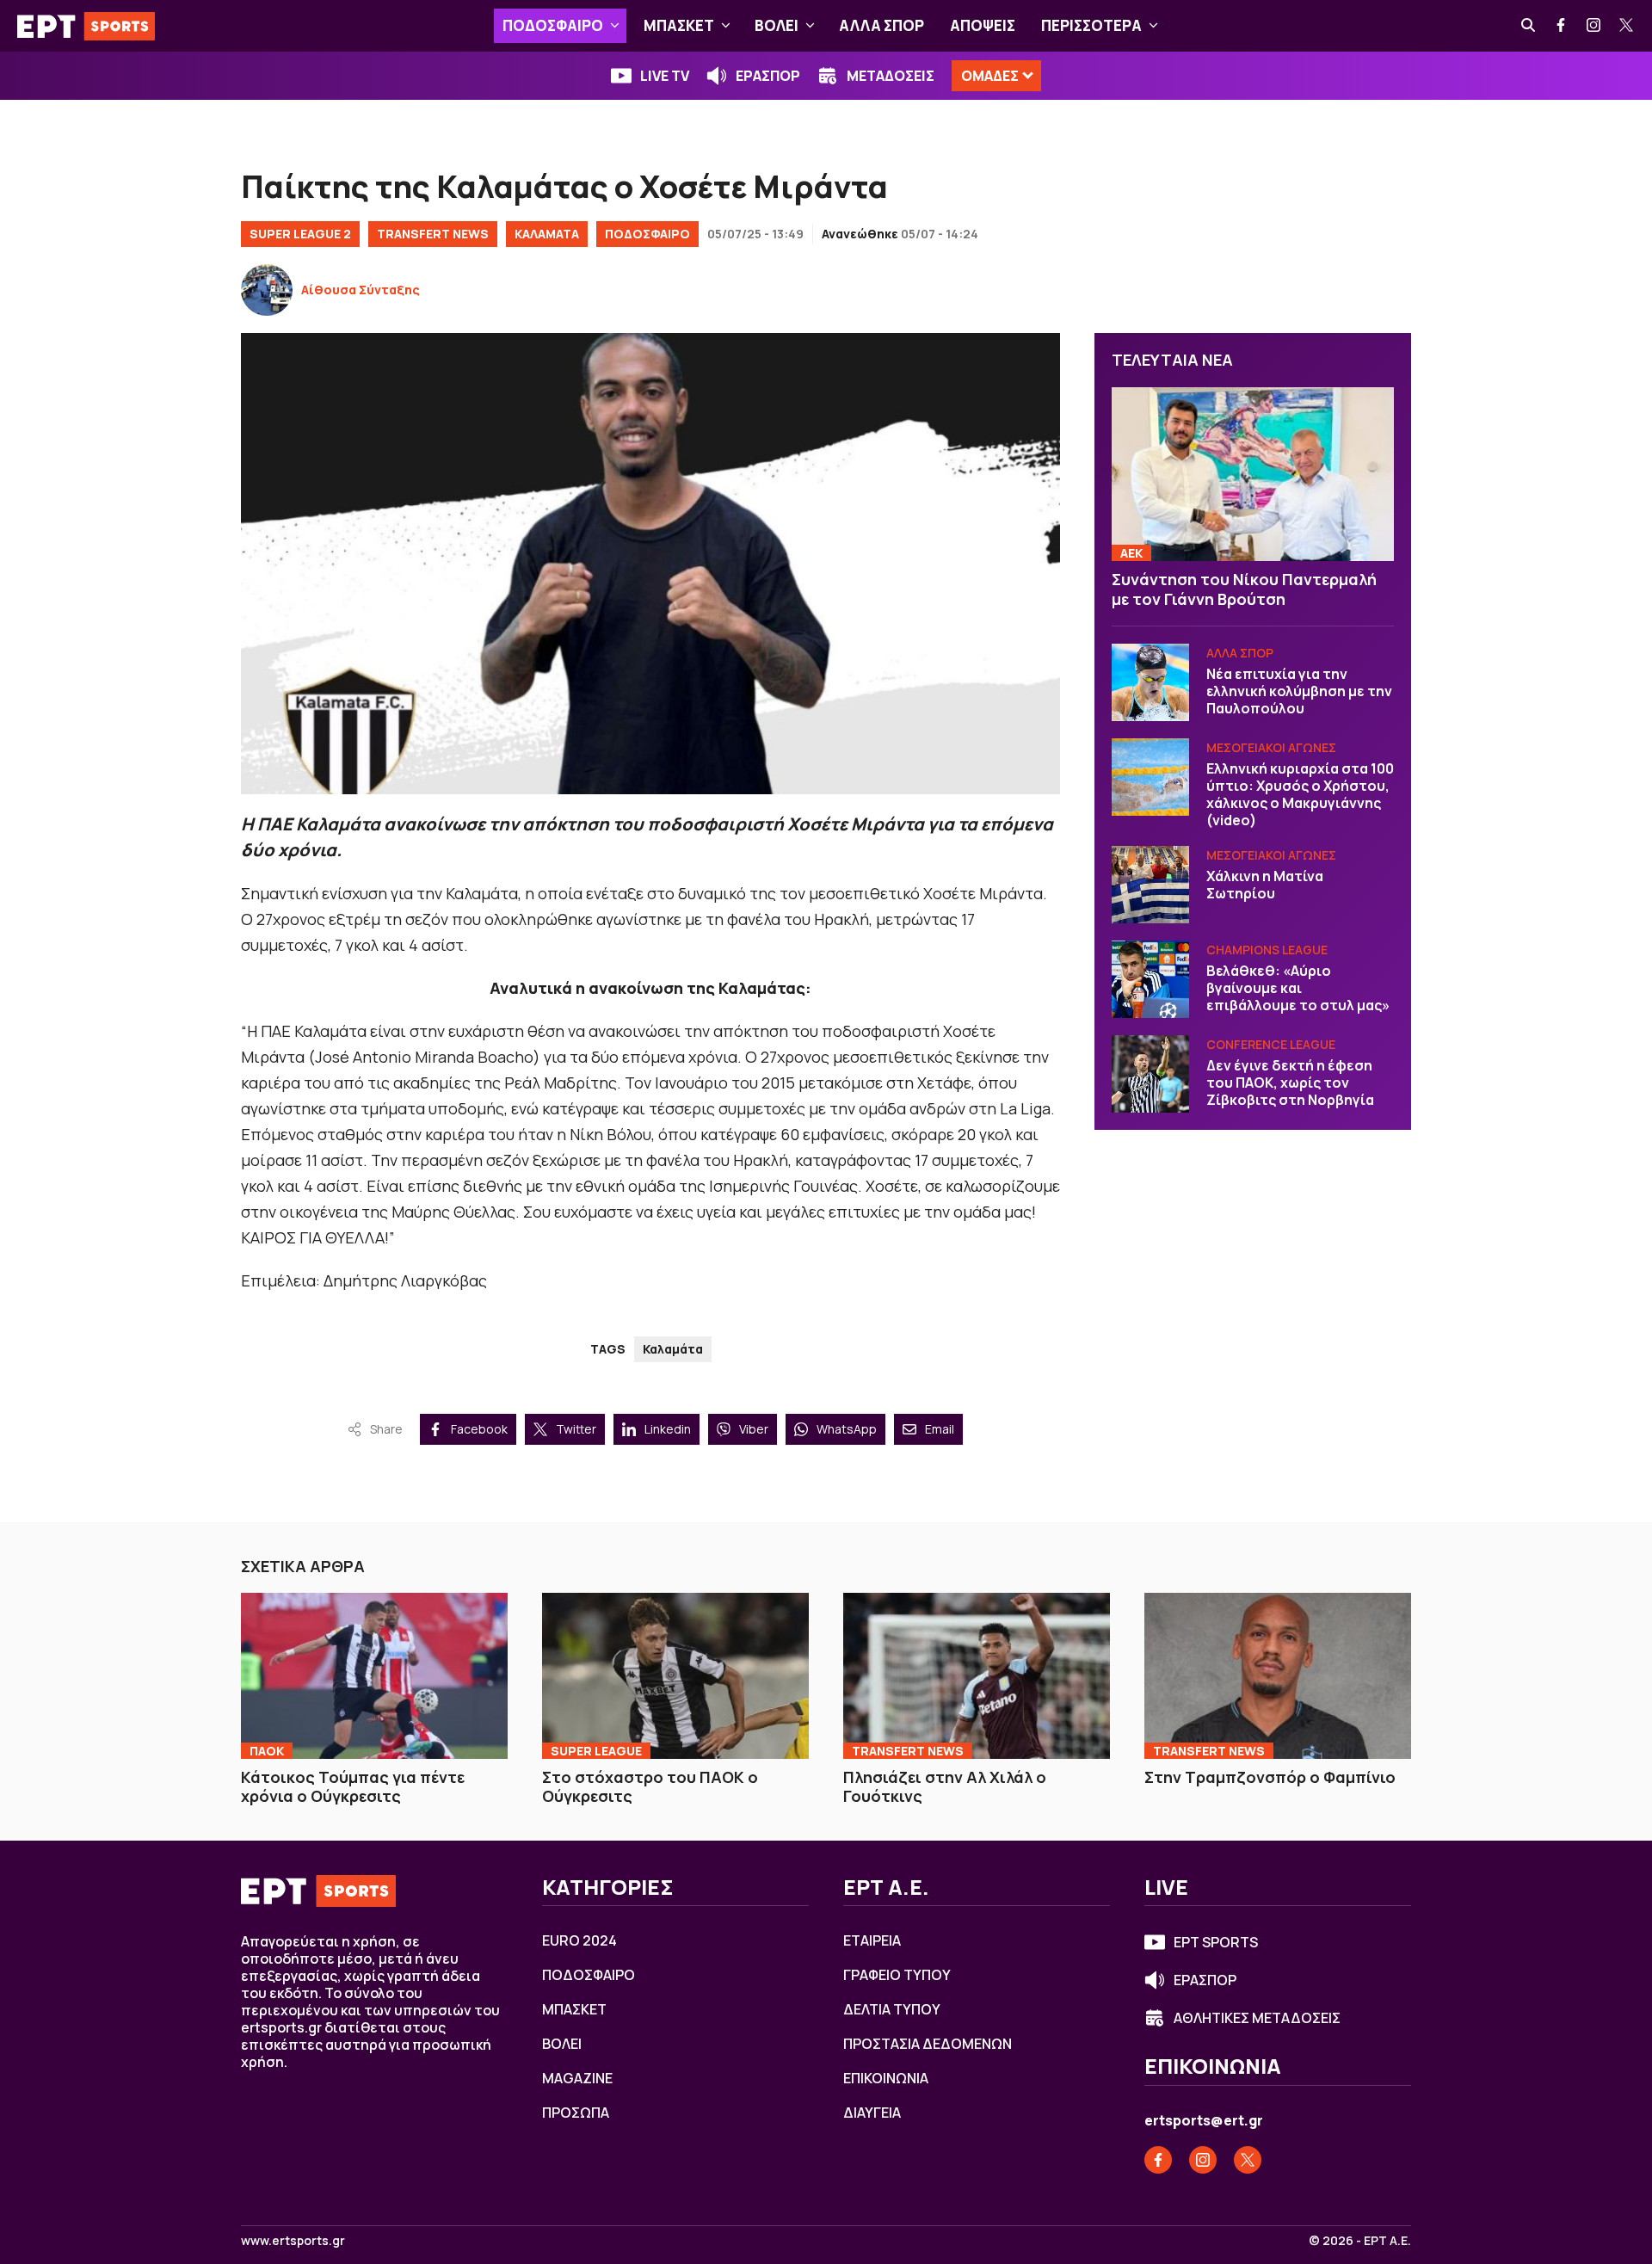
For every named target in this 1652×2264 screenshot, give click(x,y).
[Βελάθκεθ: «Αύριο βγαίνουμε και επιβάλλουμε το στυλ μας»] (1150, 979)
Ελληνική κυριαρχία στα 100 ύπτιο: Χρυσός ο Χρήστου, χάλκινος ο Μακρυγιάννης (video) (1300, 794)
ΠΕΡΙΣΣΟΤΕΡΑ (1091, 25)
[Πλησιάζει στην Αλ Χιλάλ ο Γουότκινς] (977, 1675)
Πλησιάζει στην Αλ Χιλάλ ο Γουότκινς (945, 1787)
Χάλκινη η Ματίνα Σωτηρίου (1265, 885)
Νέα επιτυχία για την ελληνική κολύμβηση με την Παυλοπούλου (1299, 691)
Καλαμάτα (673, 1349)
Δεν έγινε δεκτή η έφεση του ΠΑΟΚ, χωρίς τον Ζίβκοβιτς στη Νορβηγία (1290, 1083)
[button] (615, 26)
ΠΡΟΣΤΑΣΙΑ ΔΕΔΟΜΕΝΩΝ (928, 2044)
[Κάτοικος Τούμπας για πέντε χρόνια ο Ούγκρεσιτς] (374, 1675)
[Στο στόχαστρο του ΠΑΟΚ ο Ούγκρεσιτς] (675, 1675)
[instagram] (1594, 26)
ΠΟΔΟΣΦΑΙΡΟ (553, 25)
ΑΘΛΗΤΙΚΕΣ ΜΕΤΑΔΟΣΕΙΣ (1257, 2018)
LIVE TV (665, 76)
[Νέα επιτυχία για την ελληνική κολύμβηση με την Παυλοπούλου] (1150, 682)
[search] (1529, 26)
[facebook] (1562, 26)
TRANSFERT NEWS (433, 234)
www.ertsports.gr (293, 2241)
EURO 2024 (579, 1940)
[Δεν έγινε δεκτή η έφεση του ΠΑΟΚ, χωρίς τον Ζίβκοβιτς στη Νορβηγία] (1150, 1074)
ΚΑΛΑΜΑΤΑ (547, 234)
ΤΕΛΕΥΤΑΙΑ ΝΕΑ (1172, 360)
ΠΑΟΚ (267, 1751)
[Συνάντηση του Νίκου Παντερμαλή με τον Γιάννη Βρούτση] (1253, 475)
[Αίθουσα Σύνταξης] (267, 290)
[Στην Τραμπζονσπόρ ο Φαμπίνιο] (1278, 1675)
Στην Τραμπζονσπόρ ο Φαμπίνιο (1270, 1777)
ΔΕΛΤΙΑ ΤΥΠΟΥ (892, 2009)
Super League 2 (300, 234)
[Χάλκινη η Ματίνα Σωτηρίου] (1150, 885)
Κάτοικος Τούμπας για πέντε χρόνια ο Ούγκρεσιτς (353, 1787)
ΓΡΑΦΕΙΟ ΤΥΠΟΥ (897, 1975)
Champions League (1267, 950)
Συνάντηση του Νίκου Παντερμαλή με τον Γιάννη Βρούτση (1244, 589)
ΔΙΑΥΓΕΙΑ (872, 2113)
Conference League (1271, 1044)
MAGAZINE (577, 2078)
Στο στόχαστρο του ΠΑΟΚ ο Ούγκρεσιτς (650, 1787)
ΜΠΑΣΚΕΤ (679, 25)
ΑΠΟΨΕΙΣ (983, 25)
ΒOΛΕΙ (777, 25)
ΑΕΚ (1131, 553)
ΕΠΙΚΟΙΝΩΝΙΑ (886, 2078)
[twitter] (1627, 26)
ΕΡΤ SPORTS (1216, 1942)
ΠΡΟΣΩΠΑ (576, 2113)
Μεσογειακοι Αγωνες (1271, 747)
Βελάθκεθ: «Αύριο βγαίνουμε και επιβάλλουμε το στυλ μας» (1298, 988)
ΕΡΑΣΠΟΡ (768, 76)
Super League (596, 1751)
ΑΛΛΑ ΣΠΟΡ (881, 25)
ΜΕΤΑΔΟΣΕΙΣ (891, 76)
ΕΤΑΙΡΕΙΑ (872, 1940)
